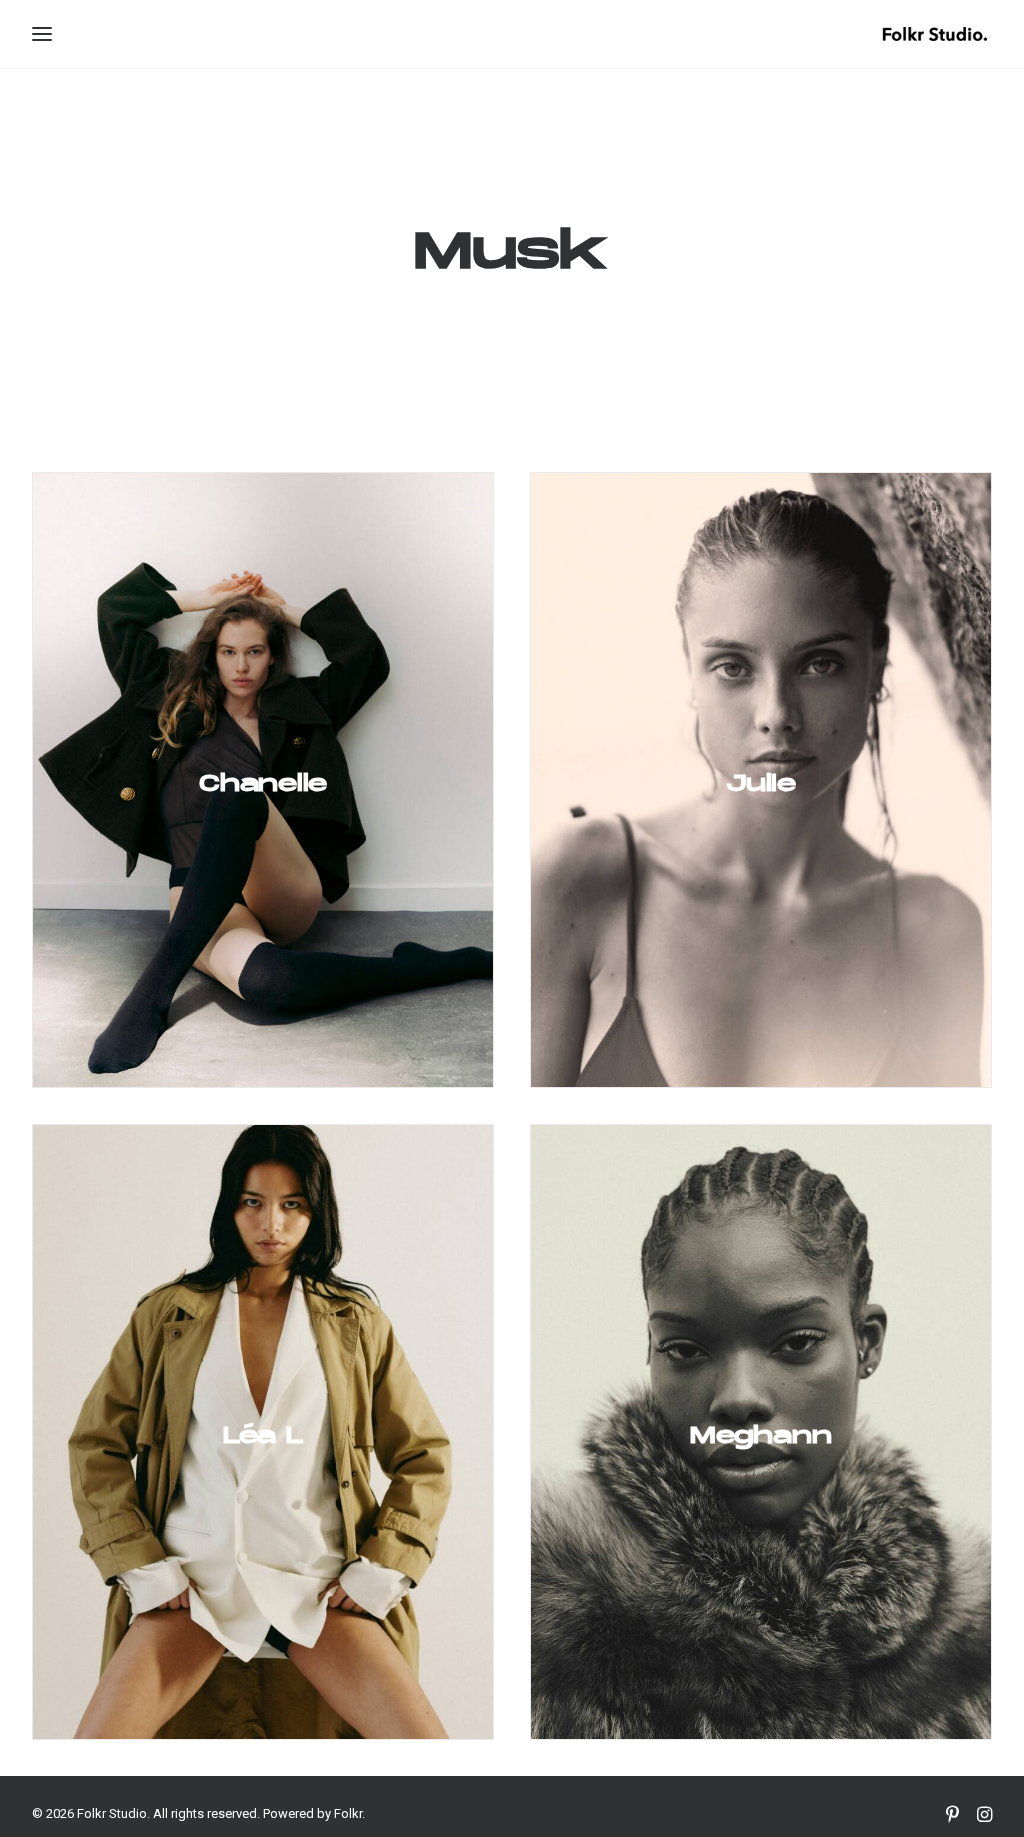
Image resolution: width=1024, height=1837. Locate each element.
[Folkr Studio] (934, 34)
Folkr (348, 1813)
